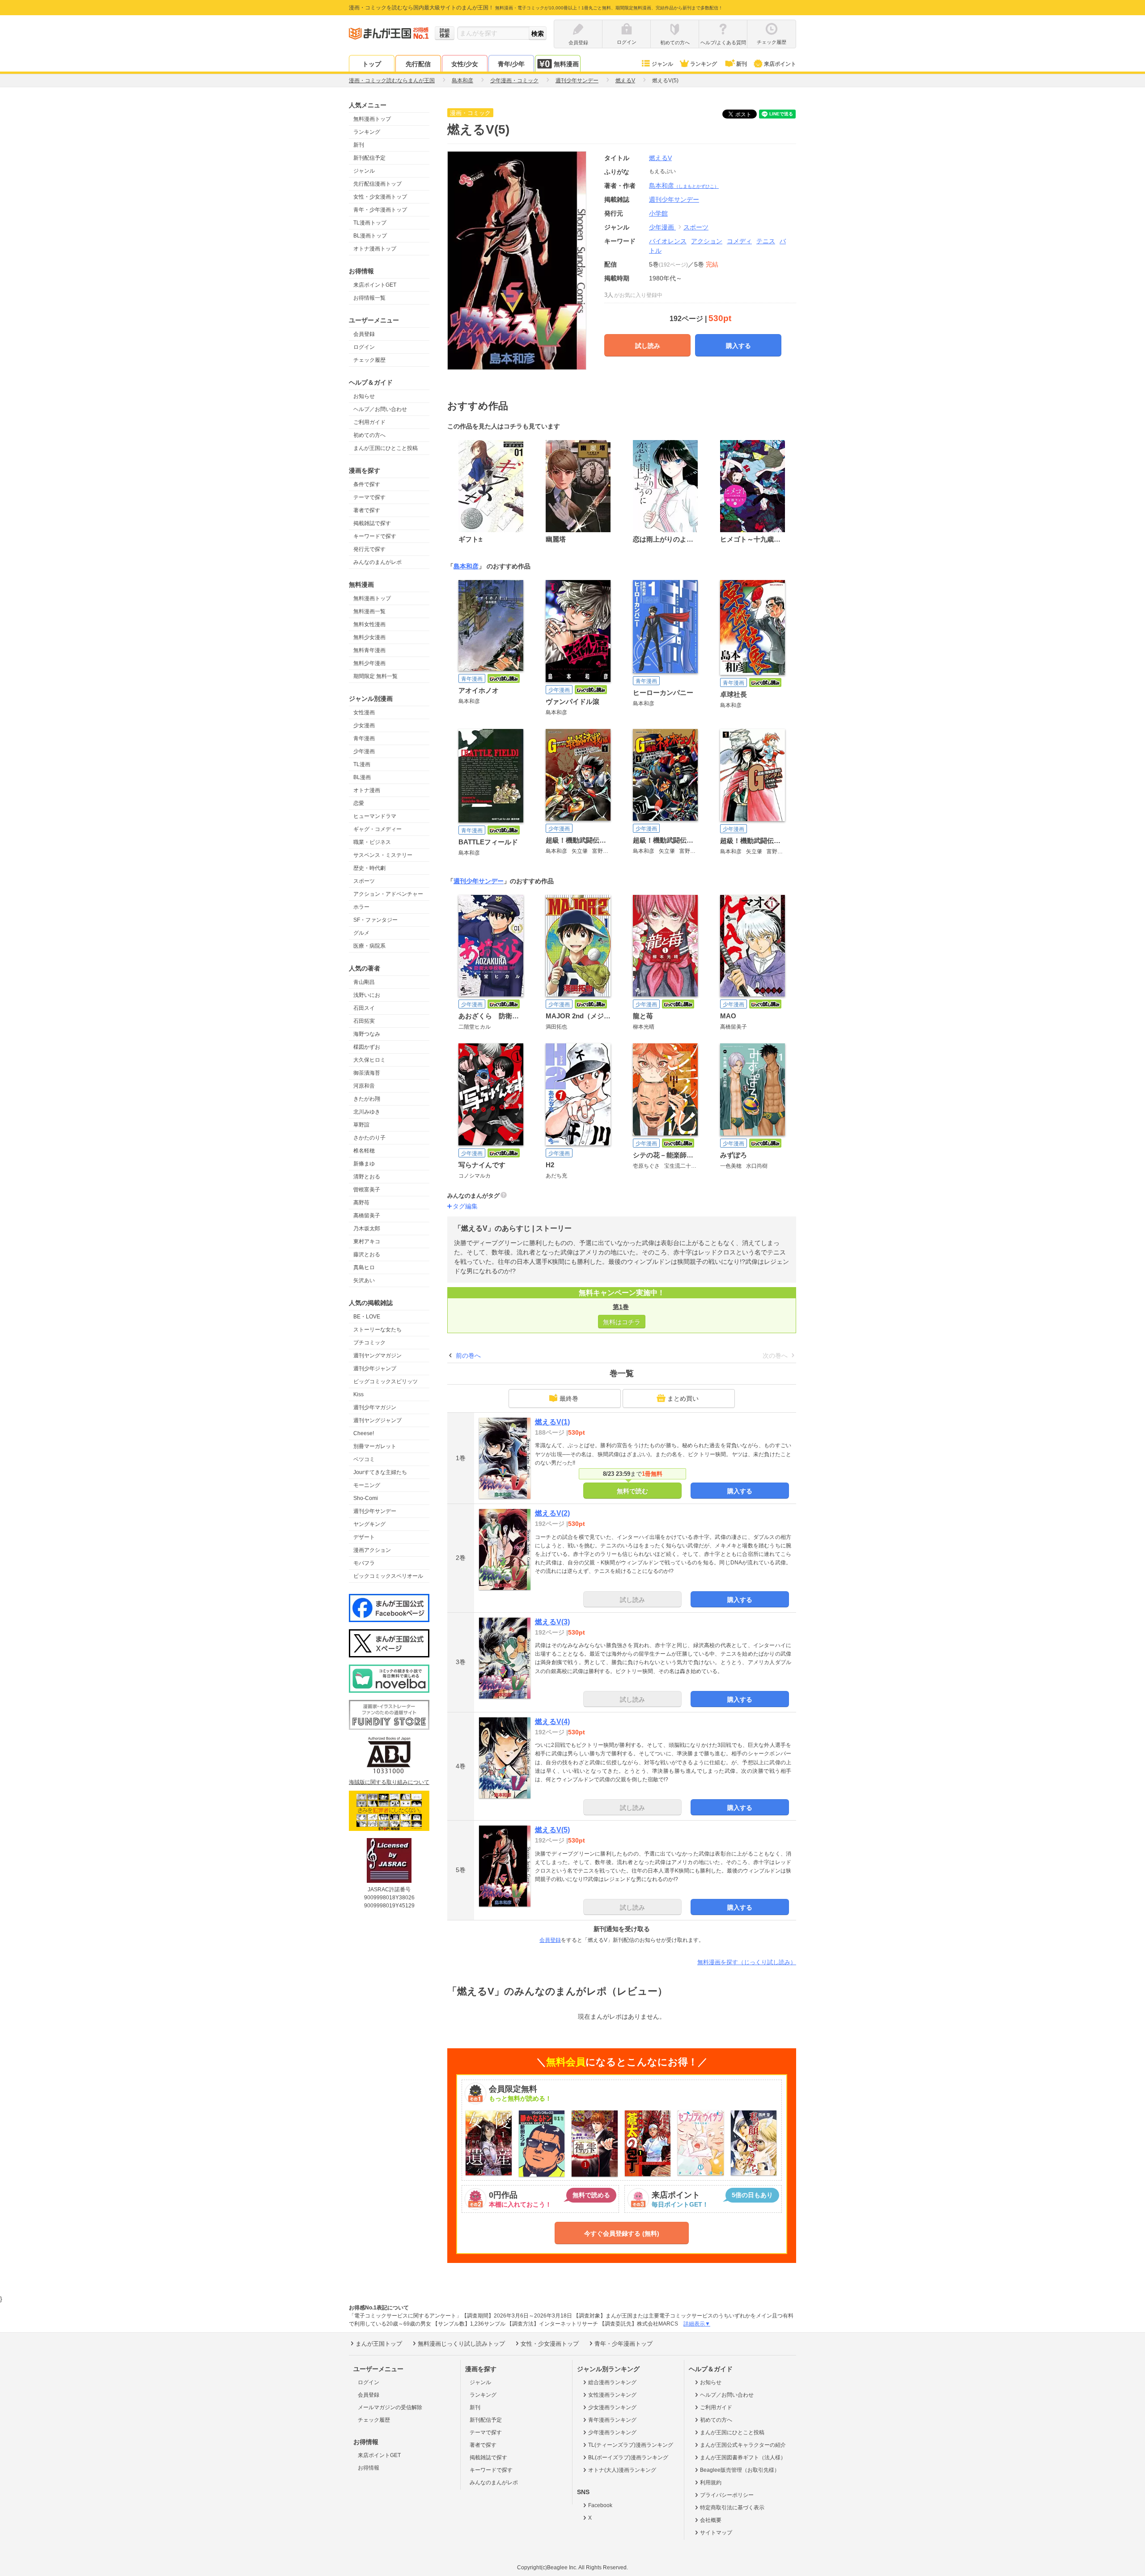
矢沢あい (364, 1280)
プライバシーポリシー (727, 2495)
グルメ (361, 933)
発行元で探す (369, 549)
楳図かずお (367, 1047)
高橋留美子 (367, 1216)
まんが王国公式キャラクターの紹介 (743, 2445)
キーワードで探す (375, 536)
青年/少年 (511, 64)
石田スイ (364, 1008)
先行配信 (418, 64)
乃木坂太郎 (367, 1229)
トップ (372, 64)
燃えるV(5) (552, 1830)
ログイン (364, 347)
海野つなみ (367, 1034)
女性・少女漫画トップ (380, 197)
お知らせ (364, 396)
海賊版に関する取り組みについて (389, 1782)
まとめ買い (683, 1398)
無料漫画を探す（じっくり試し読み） (747, 1962)
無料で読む (632, 1491)
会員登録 (364, 334)
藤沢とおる (367, 1254)
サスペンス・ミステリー (383, 855)
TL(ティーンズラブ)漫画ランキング (631, 2445)
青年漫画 (364, 738)
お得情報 (369, 2468)
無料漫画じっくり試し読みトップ (461, 2344)
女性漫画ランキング (612, 2395)
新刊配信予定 (369, 158)
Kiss (358, 1394)
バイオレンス (668, 241)
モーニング (367, 1485)
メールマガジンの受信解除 (390, 2407)
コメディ (739, 241)
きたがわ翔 (367, 1099)
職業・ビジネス (372, 842)
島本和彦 (684, 186)
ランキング (704, 64)
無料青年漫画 (369, 650)
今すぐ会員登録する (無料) (622, 2233)
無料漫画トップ (372, 119)
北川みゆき (367, 1112)
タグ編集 (465, 1206)
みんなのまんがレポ (377, 562)
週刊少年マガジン (375, 1407)
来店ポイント (780, 64)
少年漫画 (364, 751)
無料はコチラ (622, 1322)
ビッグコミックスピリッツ (386, 1381)
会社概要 (711, 2520)
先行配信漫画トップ (377, 184)
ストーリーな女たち (377, 1330)
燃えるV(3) (552, 1622)
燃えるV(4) (552, 1722)
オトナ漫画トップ (375, 249)
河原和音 (364, 1086)
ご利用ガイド (369, 422)
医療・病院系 (369, 946)
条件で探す (367, 484)
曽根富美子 (367, 1190)
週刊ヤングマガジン (377, 1356)
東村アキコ (367, 1241)
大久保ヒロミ (369, 1060)
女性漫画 (364, 712)
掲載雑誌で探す (372, 523)
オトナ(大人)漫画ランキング (622, 2470)
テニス (766, 241)
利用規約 (711, 2483)
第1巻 (621, 1307)
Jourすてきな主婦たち (380, 1472)
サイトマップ (716, 2533)
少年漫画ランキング (612, 2432)
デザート (364, 1537)
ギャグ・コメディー (377, 829)
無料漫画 (566, 64)
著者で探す (367, 510)
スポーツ (364, 881)
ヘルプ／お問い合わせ (380, 409)
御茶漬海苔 (367, 1073)
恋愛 (359, 803)
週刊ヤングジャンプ (377, 1420)
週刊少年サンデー (375, 1511)
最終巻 (569, 1398)
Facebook (600, 2505)
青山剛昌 (364, 982)
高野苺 (361, 1203)
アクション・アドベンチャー (388, 894)
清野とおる (367, 1177)
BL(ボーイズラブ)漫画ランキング (628, 2457)
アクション (707, 241)
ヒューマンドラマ (375, 816)
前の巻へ (468, 1356)
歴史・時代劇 (369, 868)
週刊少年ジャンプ (375, 1368)
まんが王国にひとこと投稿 (386, 448)
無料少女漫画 (369, 637)
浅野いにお (367, 995)
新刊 (742, 64)
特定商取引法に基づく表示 (732, 2508)
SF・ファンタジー (375, 920)
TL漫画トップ (370, 223)
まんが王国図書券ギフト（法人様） (743, 2457)
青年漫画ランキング (612, 2420)
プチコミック (369, 1343)
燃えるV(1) (552, 1422)
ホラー (361, 907)
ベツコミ (364, 1459)
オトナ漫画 (367, 790)
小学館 (658, 213)
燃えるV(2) (552, 1513)
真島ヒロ (364, 1267)
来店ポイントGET (375, 285)
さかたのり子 (369, 1138)
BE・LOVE (367, 1317)
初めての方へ (369, 435)
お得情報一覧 (369, 298)
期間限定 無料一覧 (375, 676)
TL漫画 (362, 764)
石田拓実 (364, 1021)
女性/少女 (465, 64)
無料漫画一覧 (369, 611)
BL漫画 (362, 777)
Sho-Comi (366, 1498)
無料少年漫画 (369, 663)
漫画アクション (372, 1550)
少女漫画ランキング (612, 2407)
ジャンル (662, 64)
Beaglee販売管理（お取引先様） (740, 2470)
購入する (738, 346)
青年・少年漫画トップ (380, 210)
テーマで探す (369, 497)
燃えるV (660, 158)
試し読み (648, 346)
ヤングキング (369, 1524)
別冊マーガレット (375, 1446)
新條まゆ (364, 1164)
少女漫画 (364, 725)
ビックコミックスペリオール (388, 1576)
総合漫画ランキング (612, 2382)
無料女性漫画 (369, 624)
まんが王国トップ (379, 2344)
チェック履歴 (369, 360)
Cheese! (364, 1433)
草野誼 (361, 1125)
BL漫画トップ (370, 236)
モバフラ (364, 1563)
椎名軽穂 (364, 1151)
